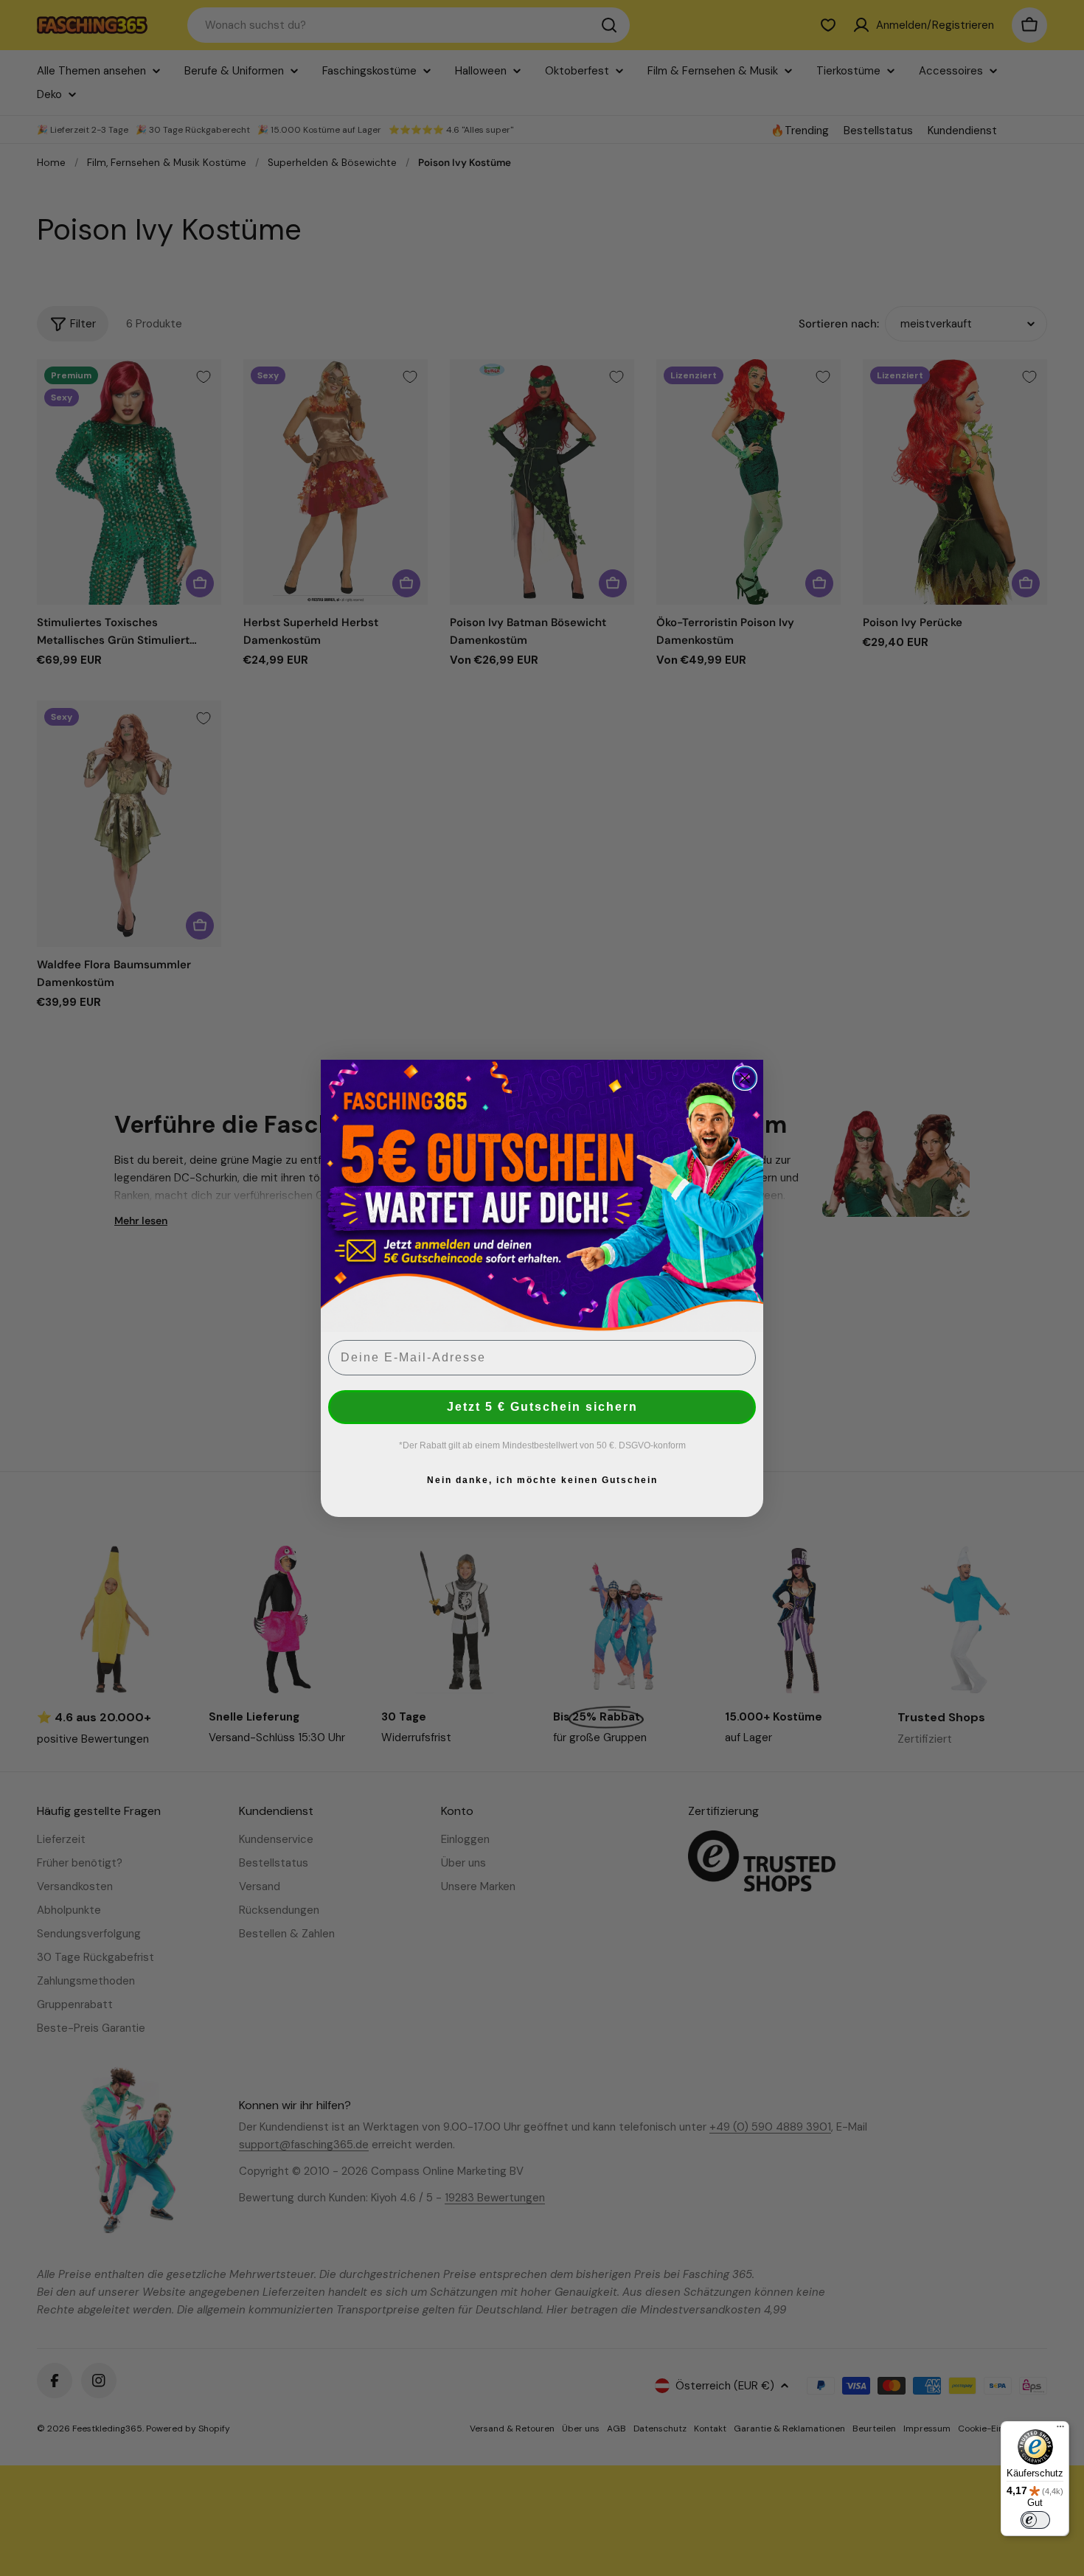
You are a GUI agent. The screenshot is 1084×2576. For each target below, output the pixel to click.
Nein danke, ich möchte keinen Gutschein (542, 1479)
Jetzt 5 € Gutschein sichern (542, 1406)
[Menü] (1060, 2430)
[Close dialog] (745, 1078)
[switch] (1035, 2520)
